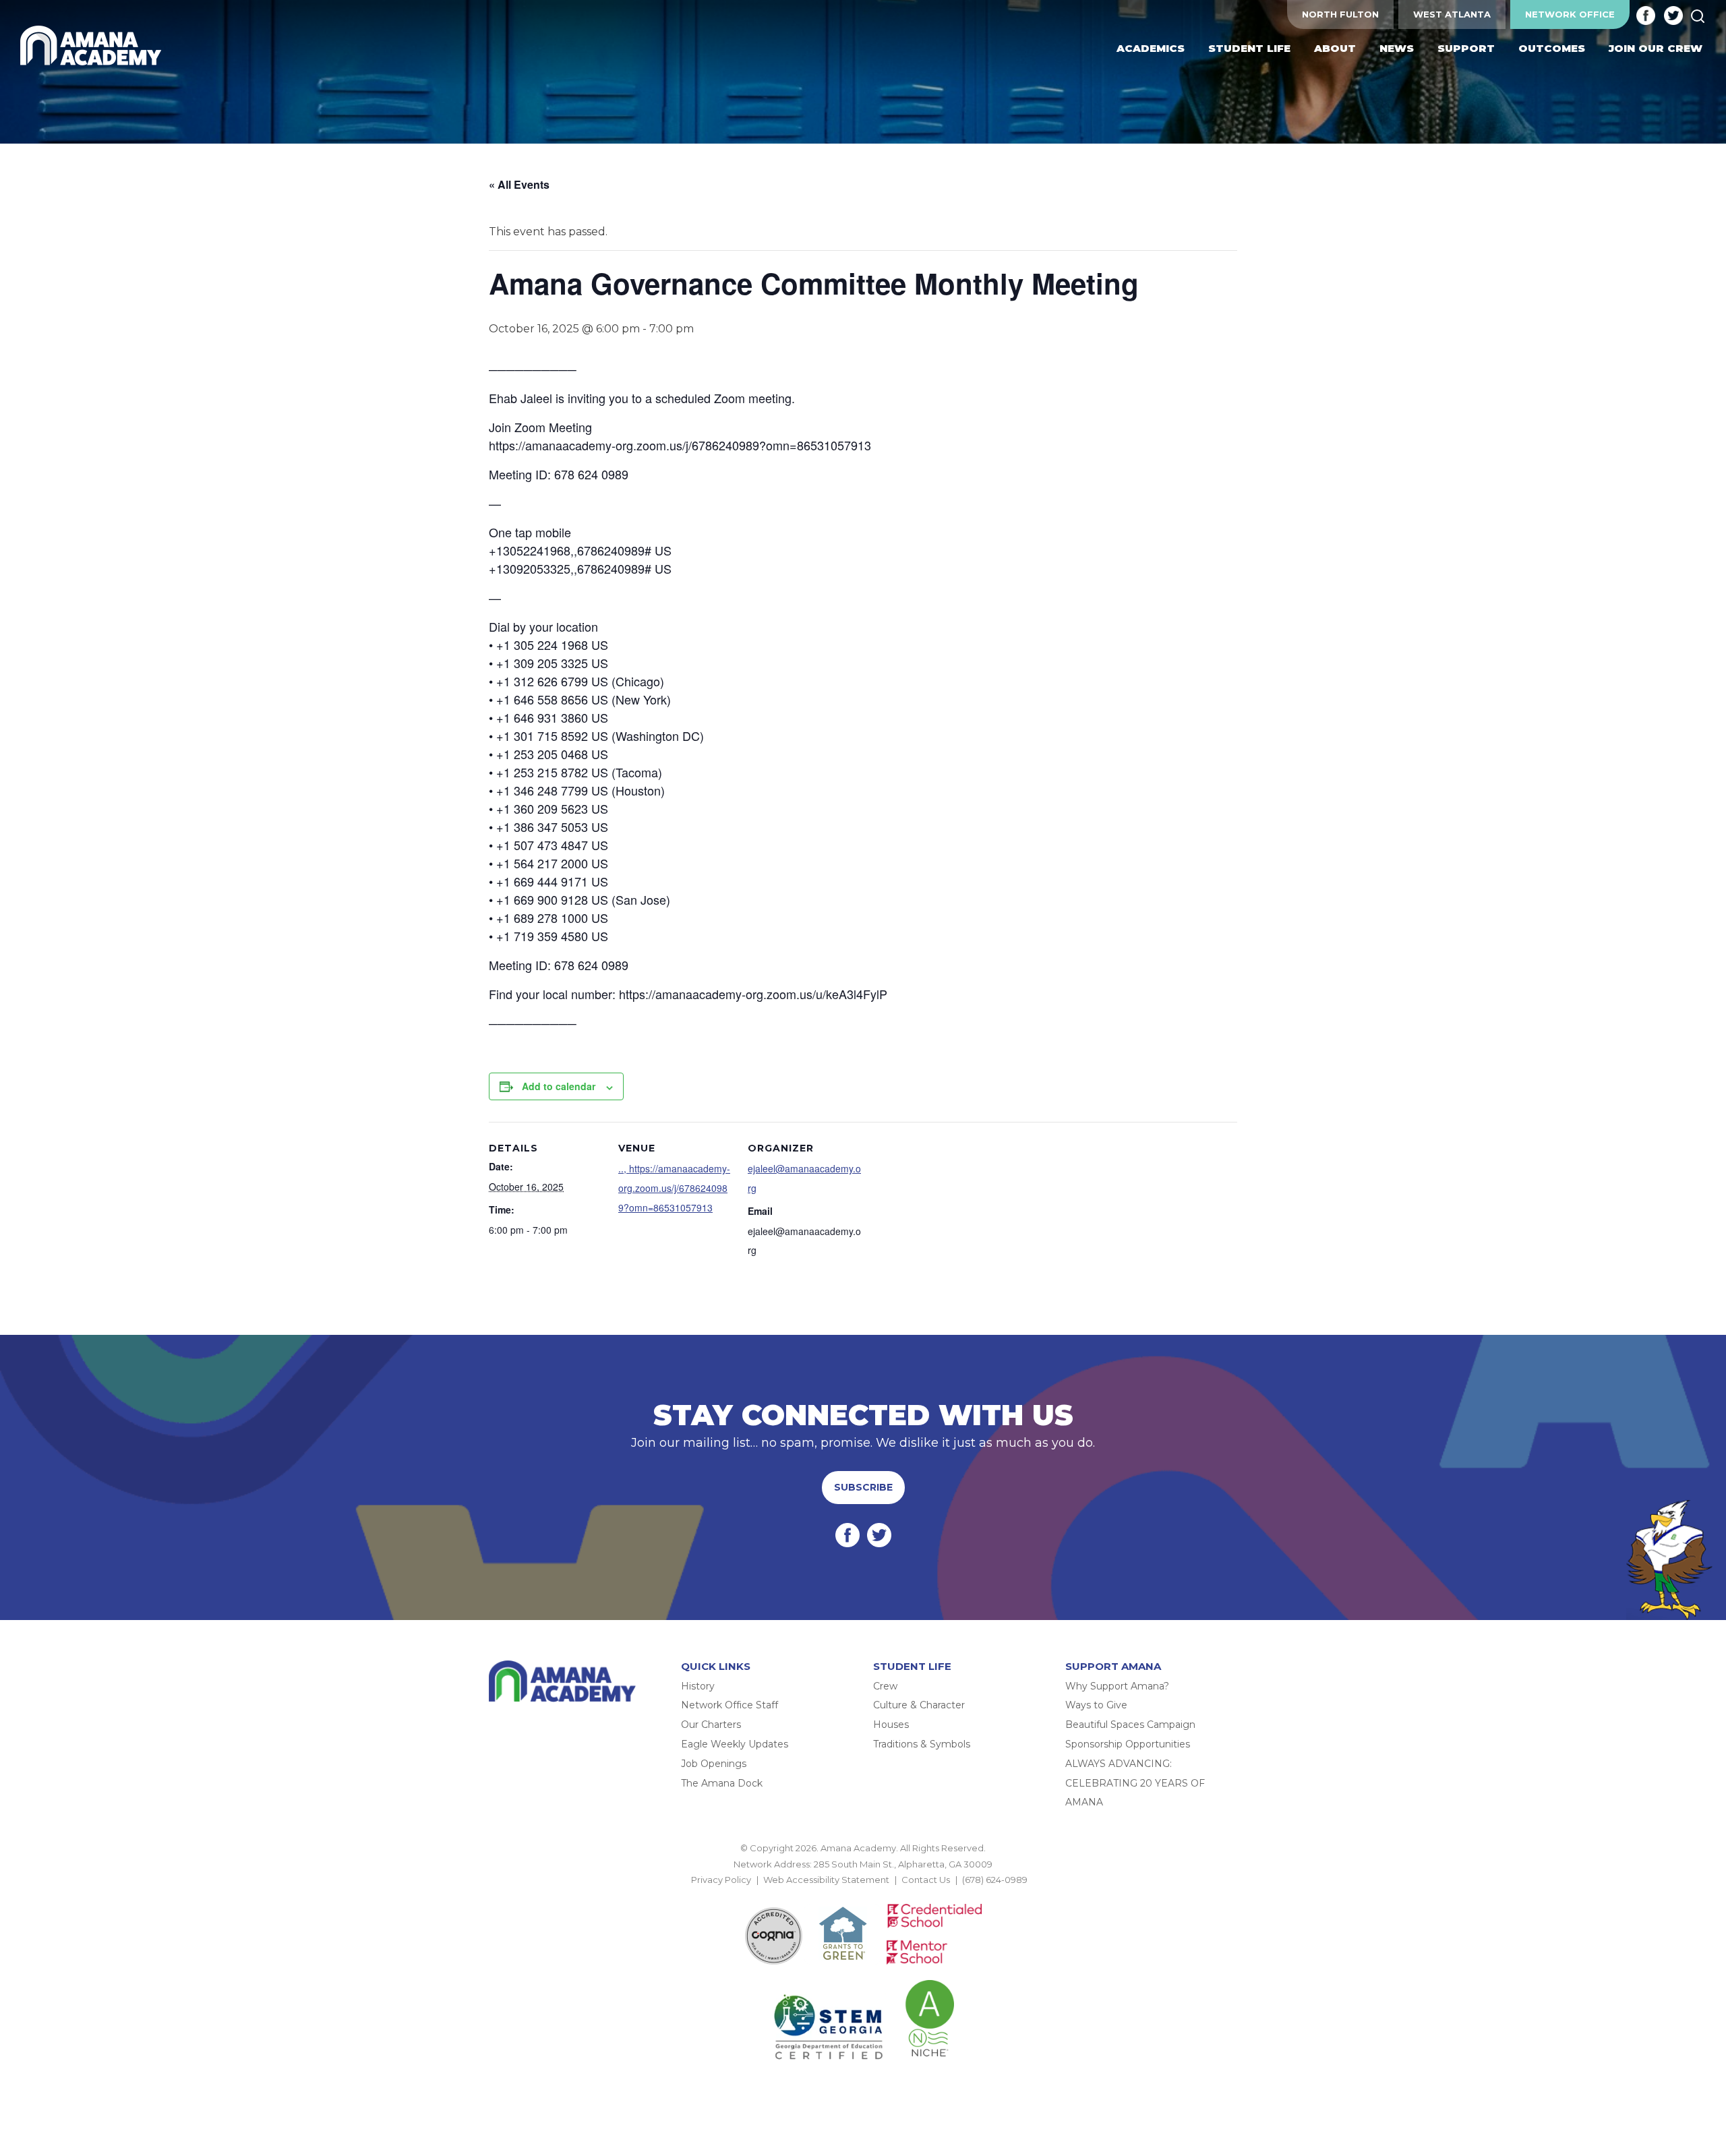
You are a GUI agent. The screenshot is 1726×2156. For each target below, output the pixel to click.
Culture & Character (919, 1705)
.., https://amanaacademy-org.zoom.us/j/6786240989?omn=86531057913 (674, 1188)
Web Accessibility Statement (826, 1880)
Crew (885, 1686)
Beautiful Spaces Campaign (1130, 1725)
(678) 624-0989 (995, 1880)
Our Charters (711, 1725)
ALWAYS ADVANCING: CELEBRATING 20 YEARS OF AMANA (1135, 1783)
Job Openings (714, 1764)
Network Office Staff (730, 1705)
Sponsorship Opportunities (1128, 1744)
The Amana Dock (722, 1783)
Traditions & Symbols (922, 1744)
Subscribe (863, 1487)
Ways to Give (1096, 1705)
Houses (891, 1725)
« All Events (519, 184)
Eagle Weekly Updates (735, 1744)
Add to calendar (559, 1086)
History (698, 1686)
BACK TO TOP (863, 1895)
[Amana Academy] (94, 46)
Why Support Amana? (1117, 1686)
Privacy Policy (721, 1880)
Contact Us (926, 1880)
